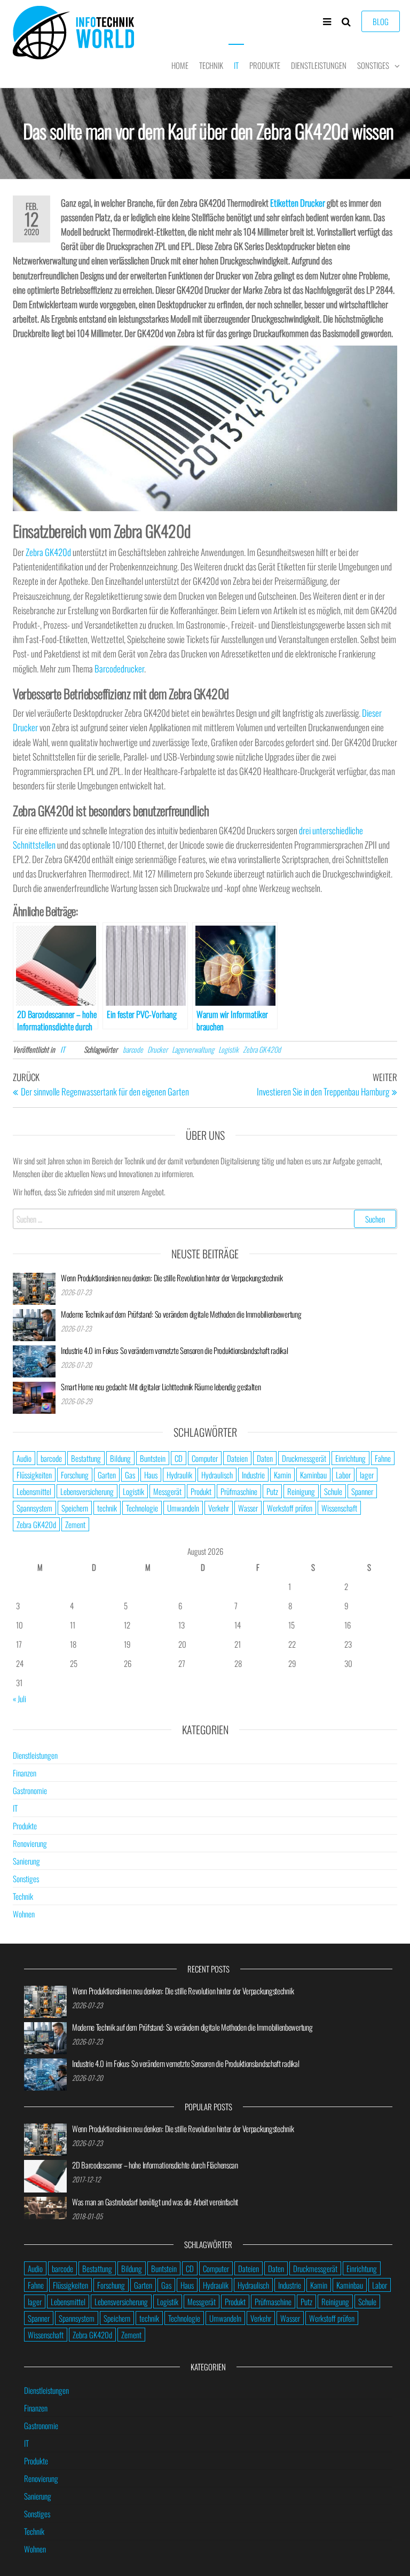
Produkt (201, 1491)
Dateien (237, 1458)
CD (179, 1458)
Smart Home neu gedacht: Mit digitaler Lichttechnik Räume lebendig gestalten (161, 1387)
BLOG (381, 21)
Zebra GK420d (48, 552)
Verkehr (219, 1508)
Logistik (228, 1049)
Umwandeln (183, 1508)
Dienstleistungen (319, 65)
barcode (133, 1049)
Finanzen (25, 1773)
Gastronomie (30, 1790)
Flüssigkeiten (34, 1475)
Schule (333, 1491)
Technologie (142, 1508)
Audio (24, 1458)
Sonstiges (373, 65)
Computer (205, 1458)
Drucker (157, 1049)
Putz (272, 1491)
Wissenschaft (339, 1508)
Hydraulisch (217, 1475)
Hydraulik (179, 1475)
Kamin (282, 1475)
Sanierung (26, 1861)
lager (367, 1475)
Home (180, 65)
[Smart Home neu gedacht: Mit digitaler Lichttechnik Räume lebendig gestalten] (34, 1396)
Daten (265, 1458)
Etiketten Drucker (298, 203)
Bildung (120, 1458)
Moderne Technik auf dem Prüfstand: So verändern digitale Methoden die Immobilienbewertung (181, 1314)
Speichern (75, 1508)
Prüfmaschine (239, 1491)
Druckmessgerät (304, 1458)
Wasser (248, 1508)
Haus (151, 1475)
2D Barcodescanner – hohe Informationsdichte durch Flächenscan (155, 2165)
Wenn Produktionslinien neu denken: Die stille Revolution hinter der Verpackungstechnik (172, 1278)
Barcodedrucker (119, 668)
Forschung (75, 1475)
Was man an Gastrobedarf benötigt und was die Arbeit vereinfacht (155, 2202)
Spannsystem (34, 1508)
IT (236, 65)
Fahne (383, 1458)
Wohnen (24, 1914)
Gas (130, 1475)
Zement (75, 1524)
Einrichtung (350, 1458)
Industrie (253, 1475)
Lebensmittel (34, 1491)
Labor (343, 1475)
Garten (107, 1475)
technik (107, 1508)
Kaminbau (313, 1475)
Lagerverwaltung (193, 1049)
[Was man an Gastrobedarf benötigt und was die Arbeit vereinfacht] (45, 2206)
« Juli (19, 1698)
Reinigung (301, 1491)
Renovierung (30, 1843)
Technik (211, 65)
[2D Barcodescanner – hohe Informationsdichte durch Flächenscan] (45, 2175)
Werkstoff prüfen (290, 1508)
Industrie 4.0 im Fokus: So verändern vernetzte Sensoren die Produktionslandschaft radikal (174, 1350)
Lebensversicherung (87, 1491)
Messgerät (167, 1491)
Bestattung (86, 1458)
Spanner (362, 1491)
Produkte (265, 65)
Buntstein (153, 1458)
